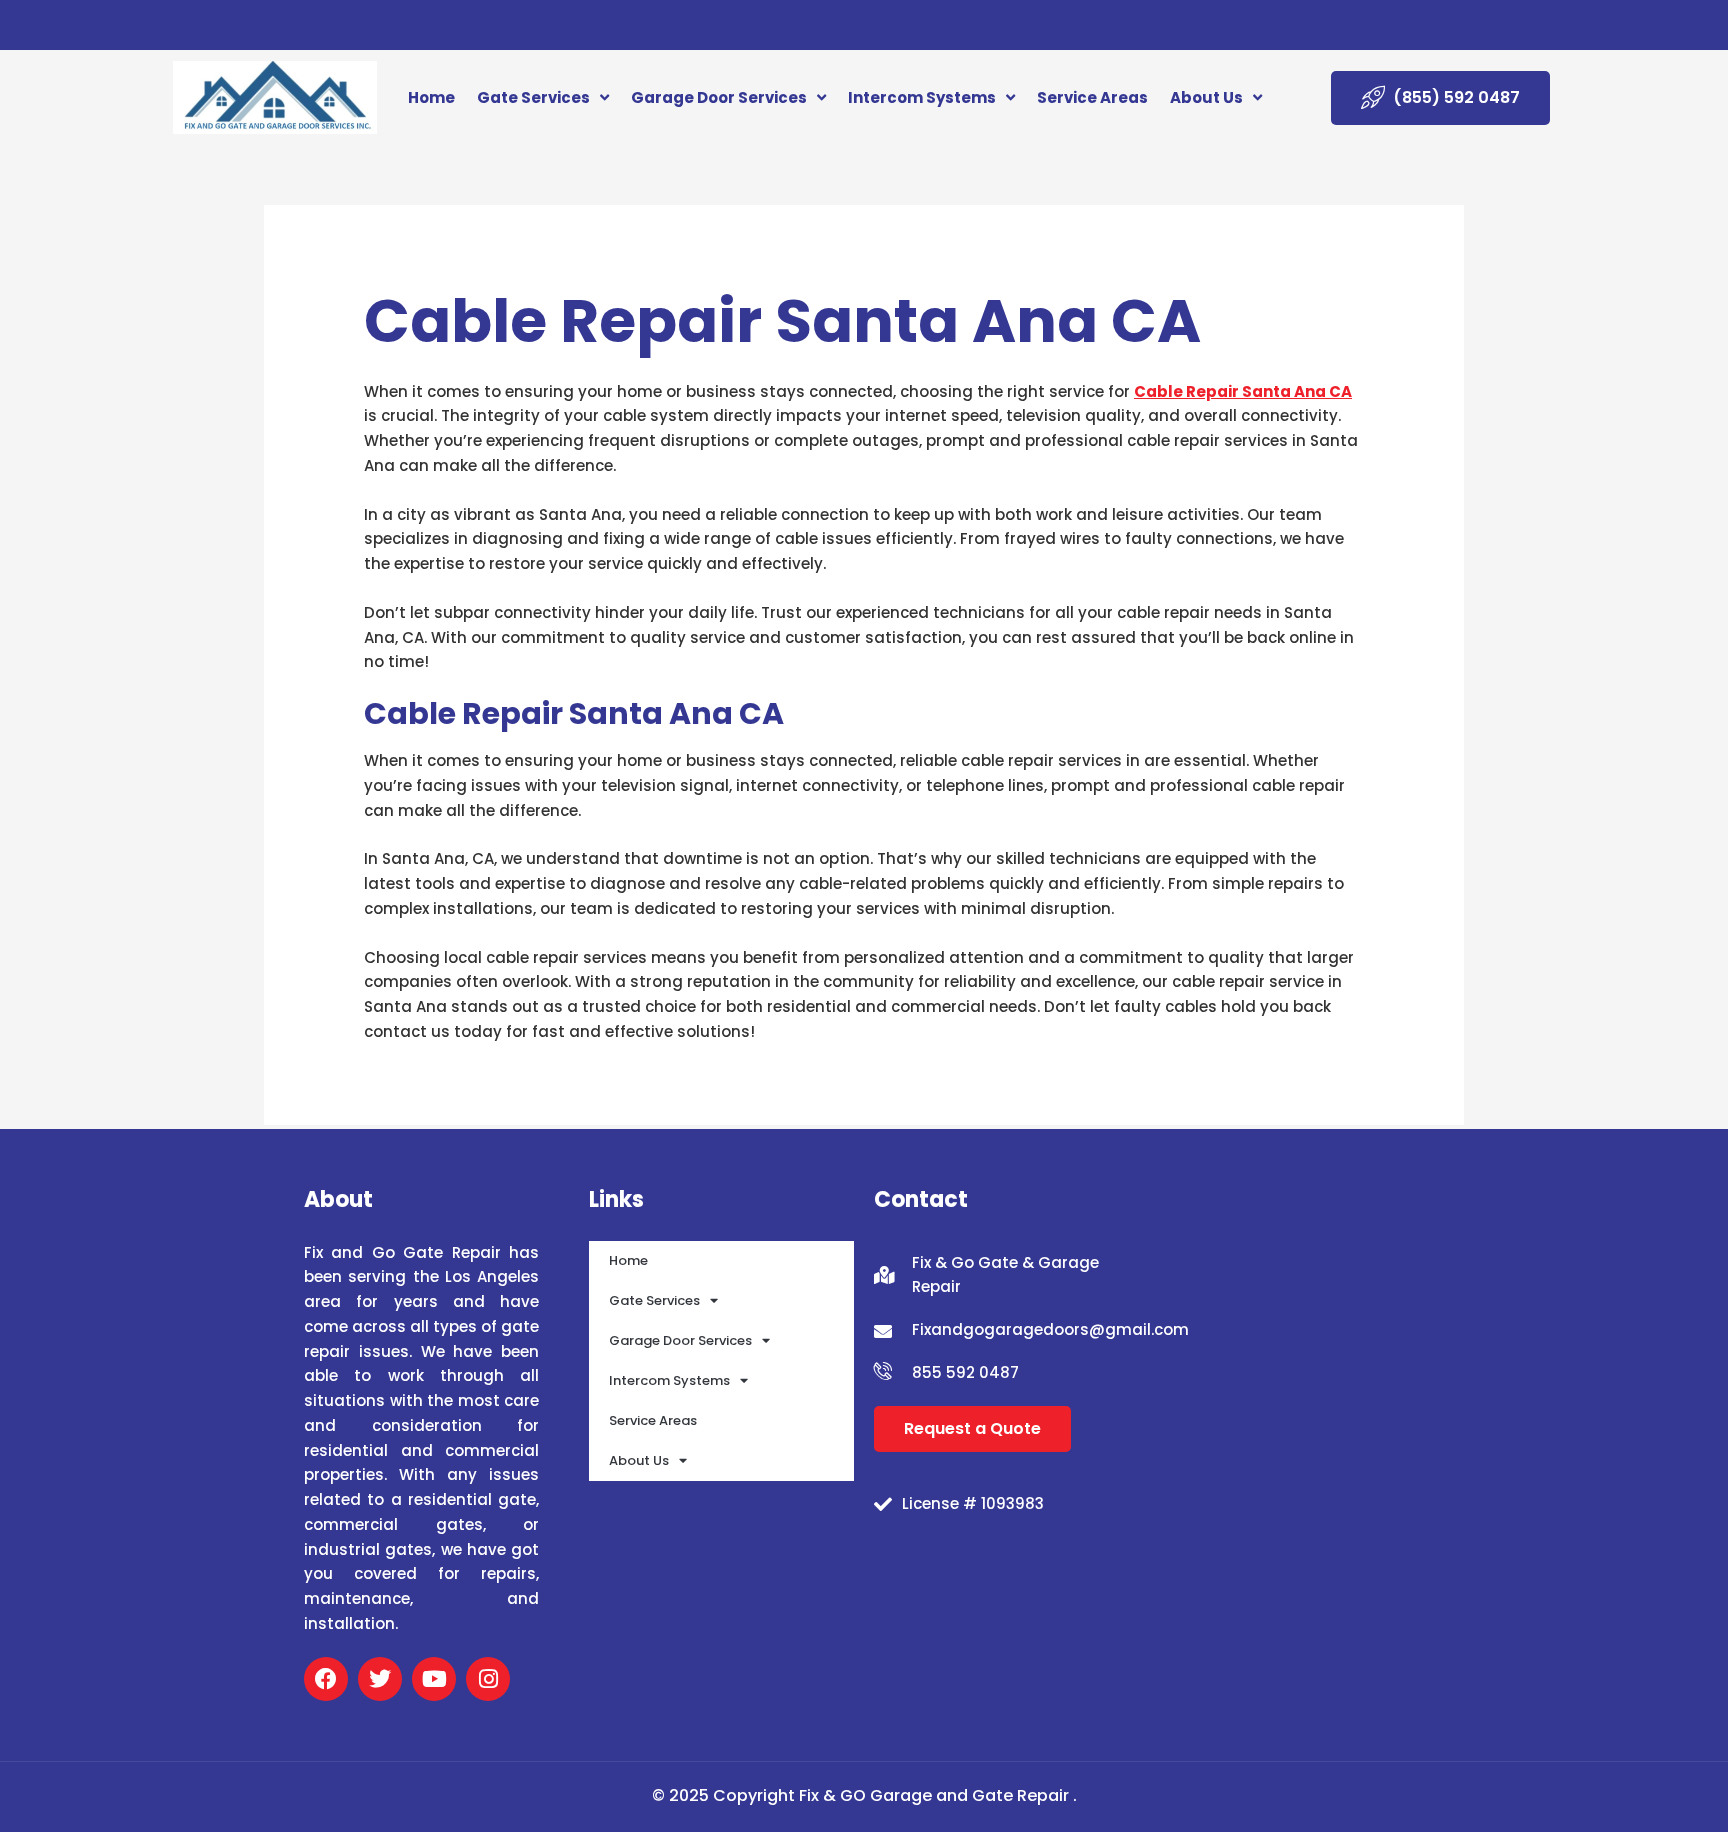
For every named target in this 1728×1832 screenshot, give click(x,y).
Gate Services (533, 97)
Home (431, 97)
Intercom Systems (922, 97)
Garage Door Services (719, 97)
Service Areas (1092, 97)
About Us (1206, 97)
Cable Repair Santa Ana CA (1243, 391)
